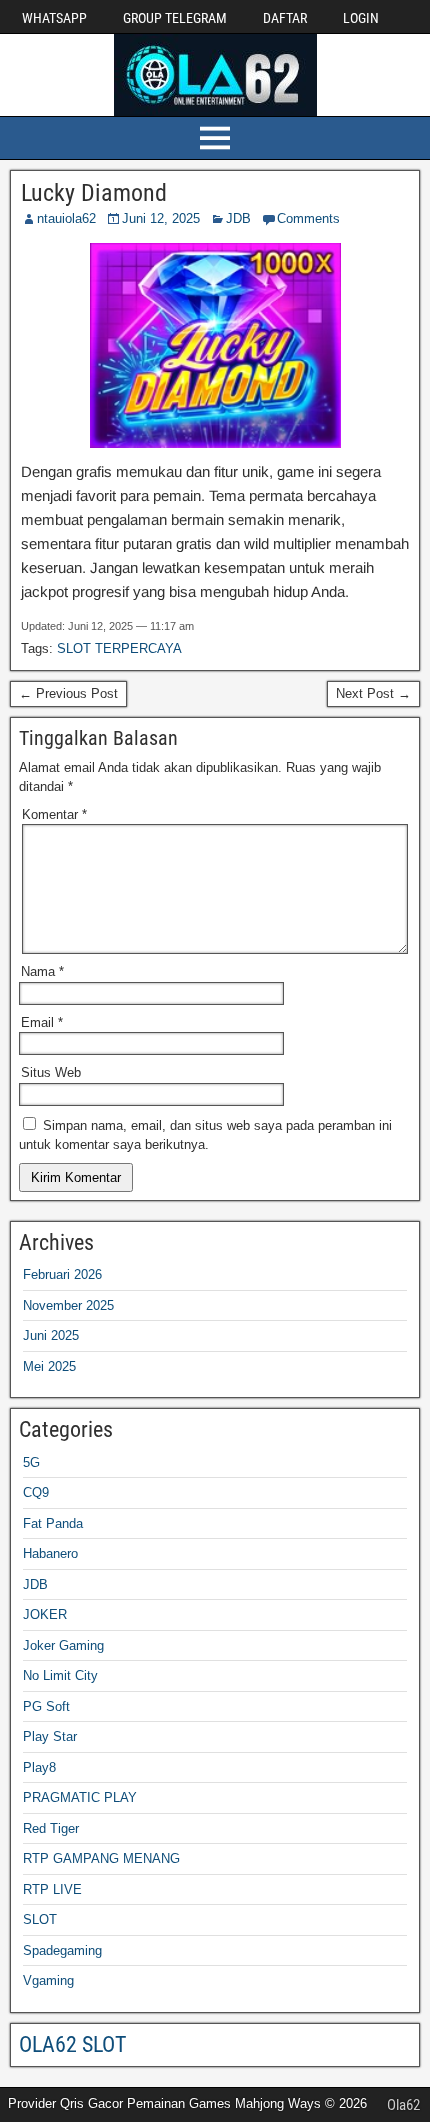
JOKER (45, 1614)
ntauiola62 (66, 218)
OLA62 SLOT (72, 2044)
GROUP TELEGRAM (175, 18)
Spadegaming (62, 1950)
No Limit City (60, 1675)
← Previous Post (68, 693)
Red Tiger (51, 1828)
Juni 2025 (51, 1335)
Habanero (50, 1553)
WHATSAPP (54, 18)
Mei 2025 (49, 1366)
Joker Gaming (63, 1645)
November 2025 (68, 1305)
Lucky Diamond (94, 193)
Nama (42, 971)
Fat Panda (53, 1523)
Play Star (50, 1736)
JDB (238, 218)
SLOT (40, 1919)
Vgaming (48, 1980)
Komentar (54, 814)
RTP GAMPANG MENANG (101, 1858)
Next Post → (373, 693)
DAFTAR (285, 18)
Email (42, 1022)
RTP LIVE (52, 1889)
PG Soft (46, 1706)
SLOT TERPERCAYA (119, 648)
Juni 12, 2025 (161, 218)
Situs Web (51, 1072)
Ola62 (403, 2105)
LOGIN (361, 18)
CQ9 (36, 1492)
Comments (308, 218)
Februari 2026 (62, 1274)
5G (31, 1462)
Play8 (39, 1767)
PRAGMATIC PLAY (80, 1797)
